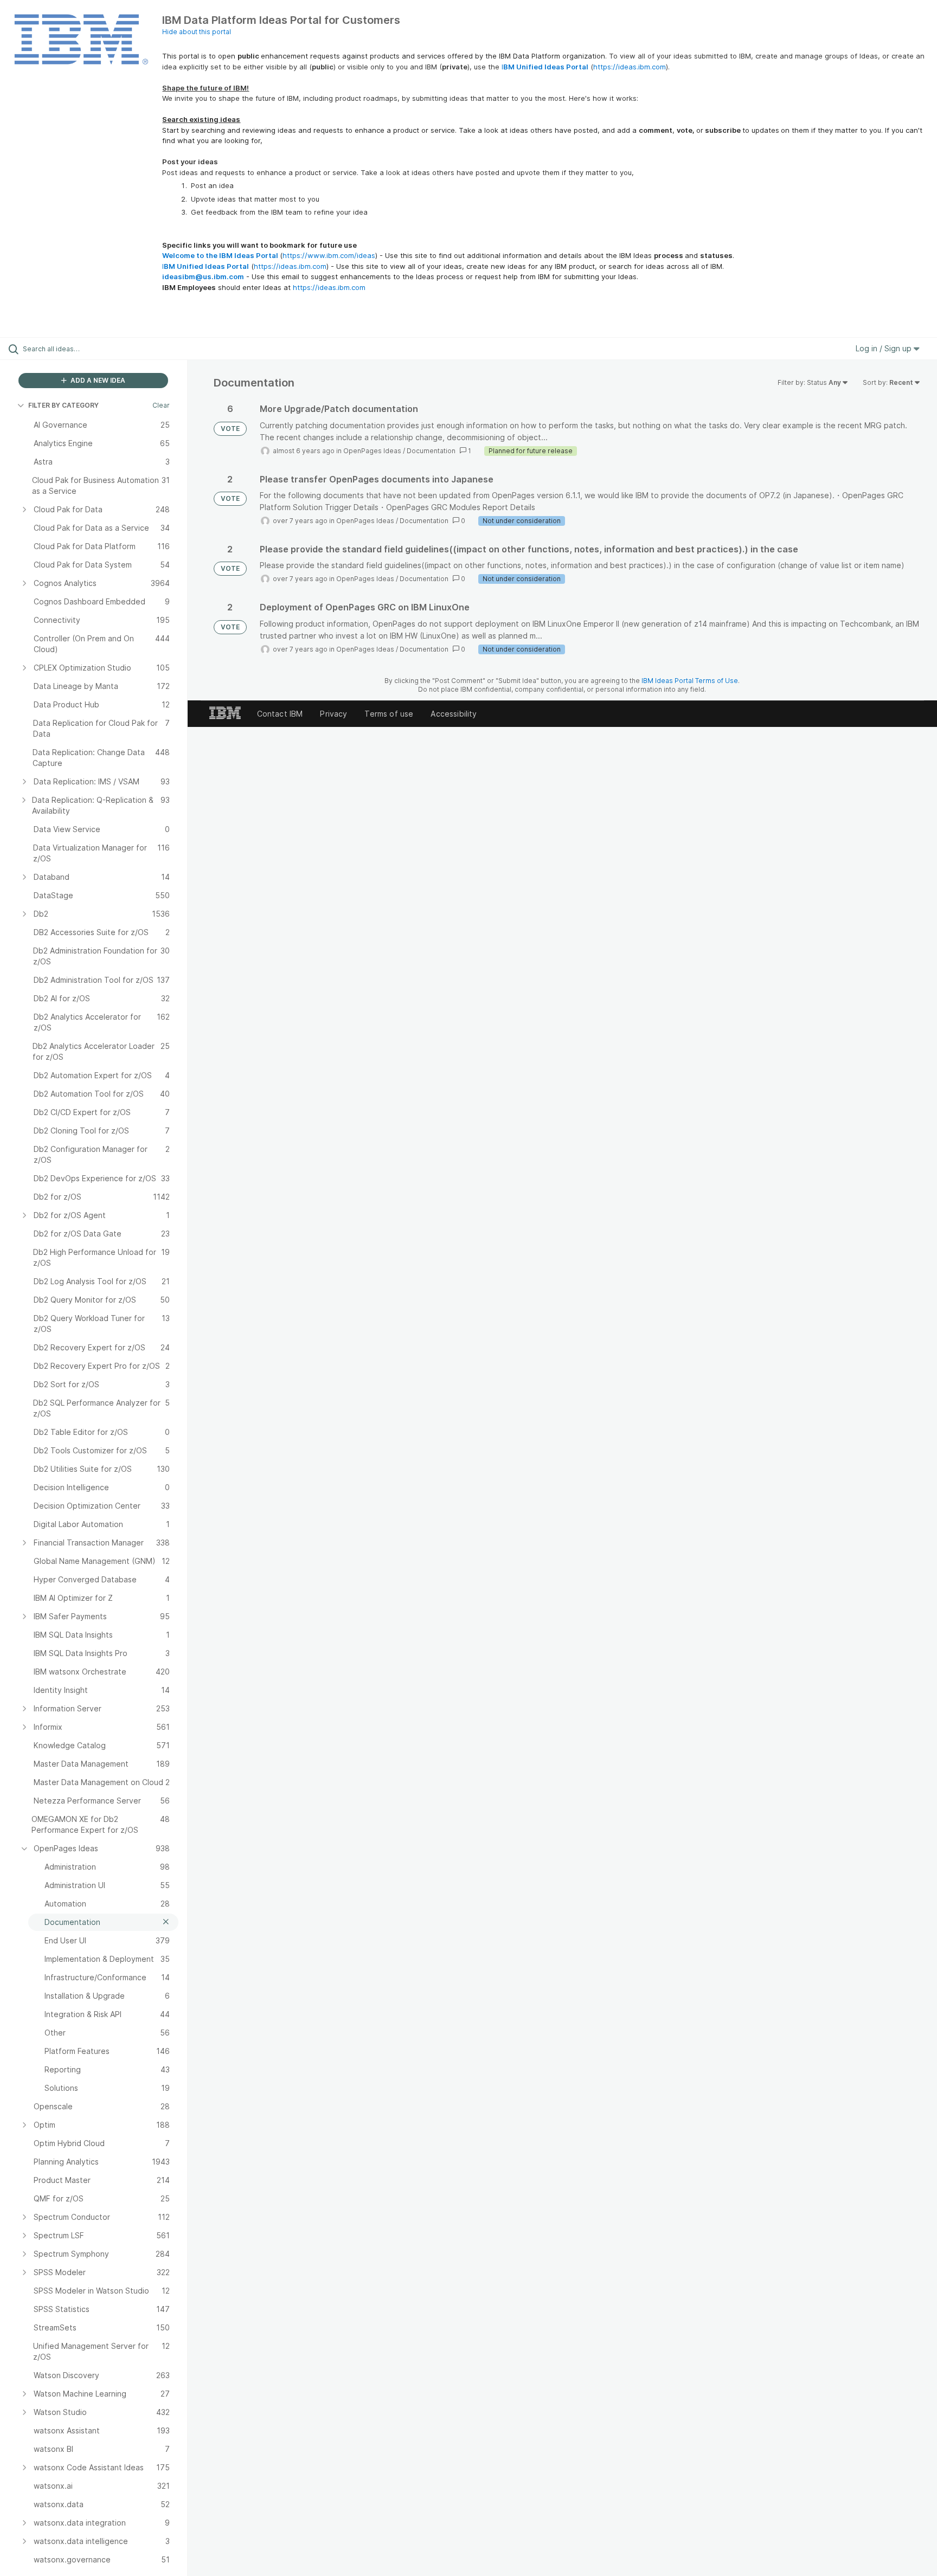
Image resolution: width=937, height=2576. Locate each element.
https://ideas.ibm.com (630, 67)
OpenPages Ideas (372, 451)
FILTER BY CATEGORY (63, 405)
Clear (161, 405)
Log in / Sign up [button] (885, 348)
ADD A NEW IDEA (97, 380)
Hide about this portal (197, 32)
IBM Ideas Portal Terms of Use (690, 681)
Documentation (431, 451)
